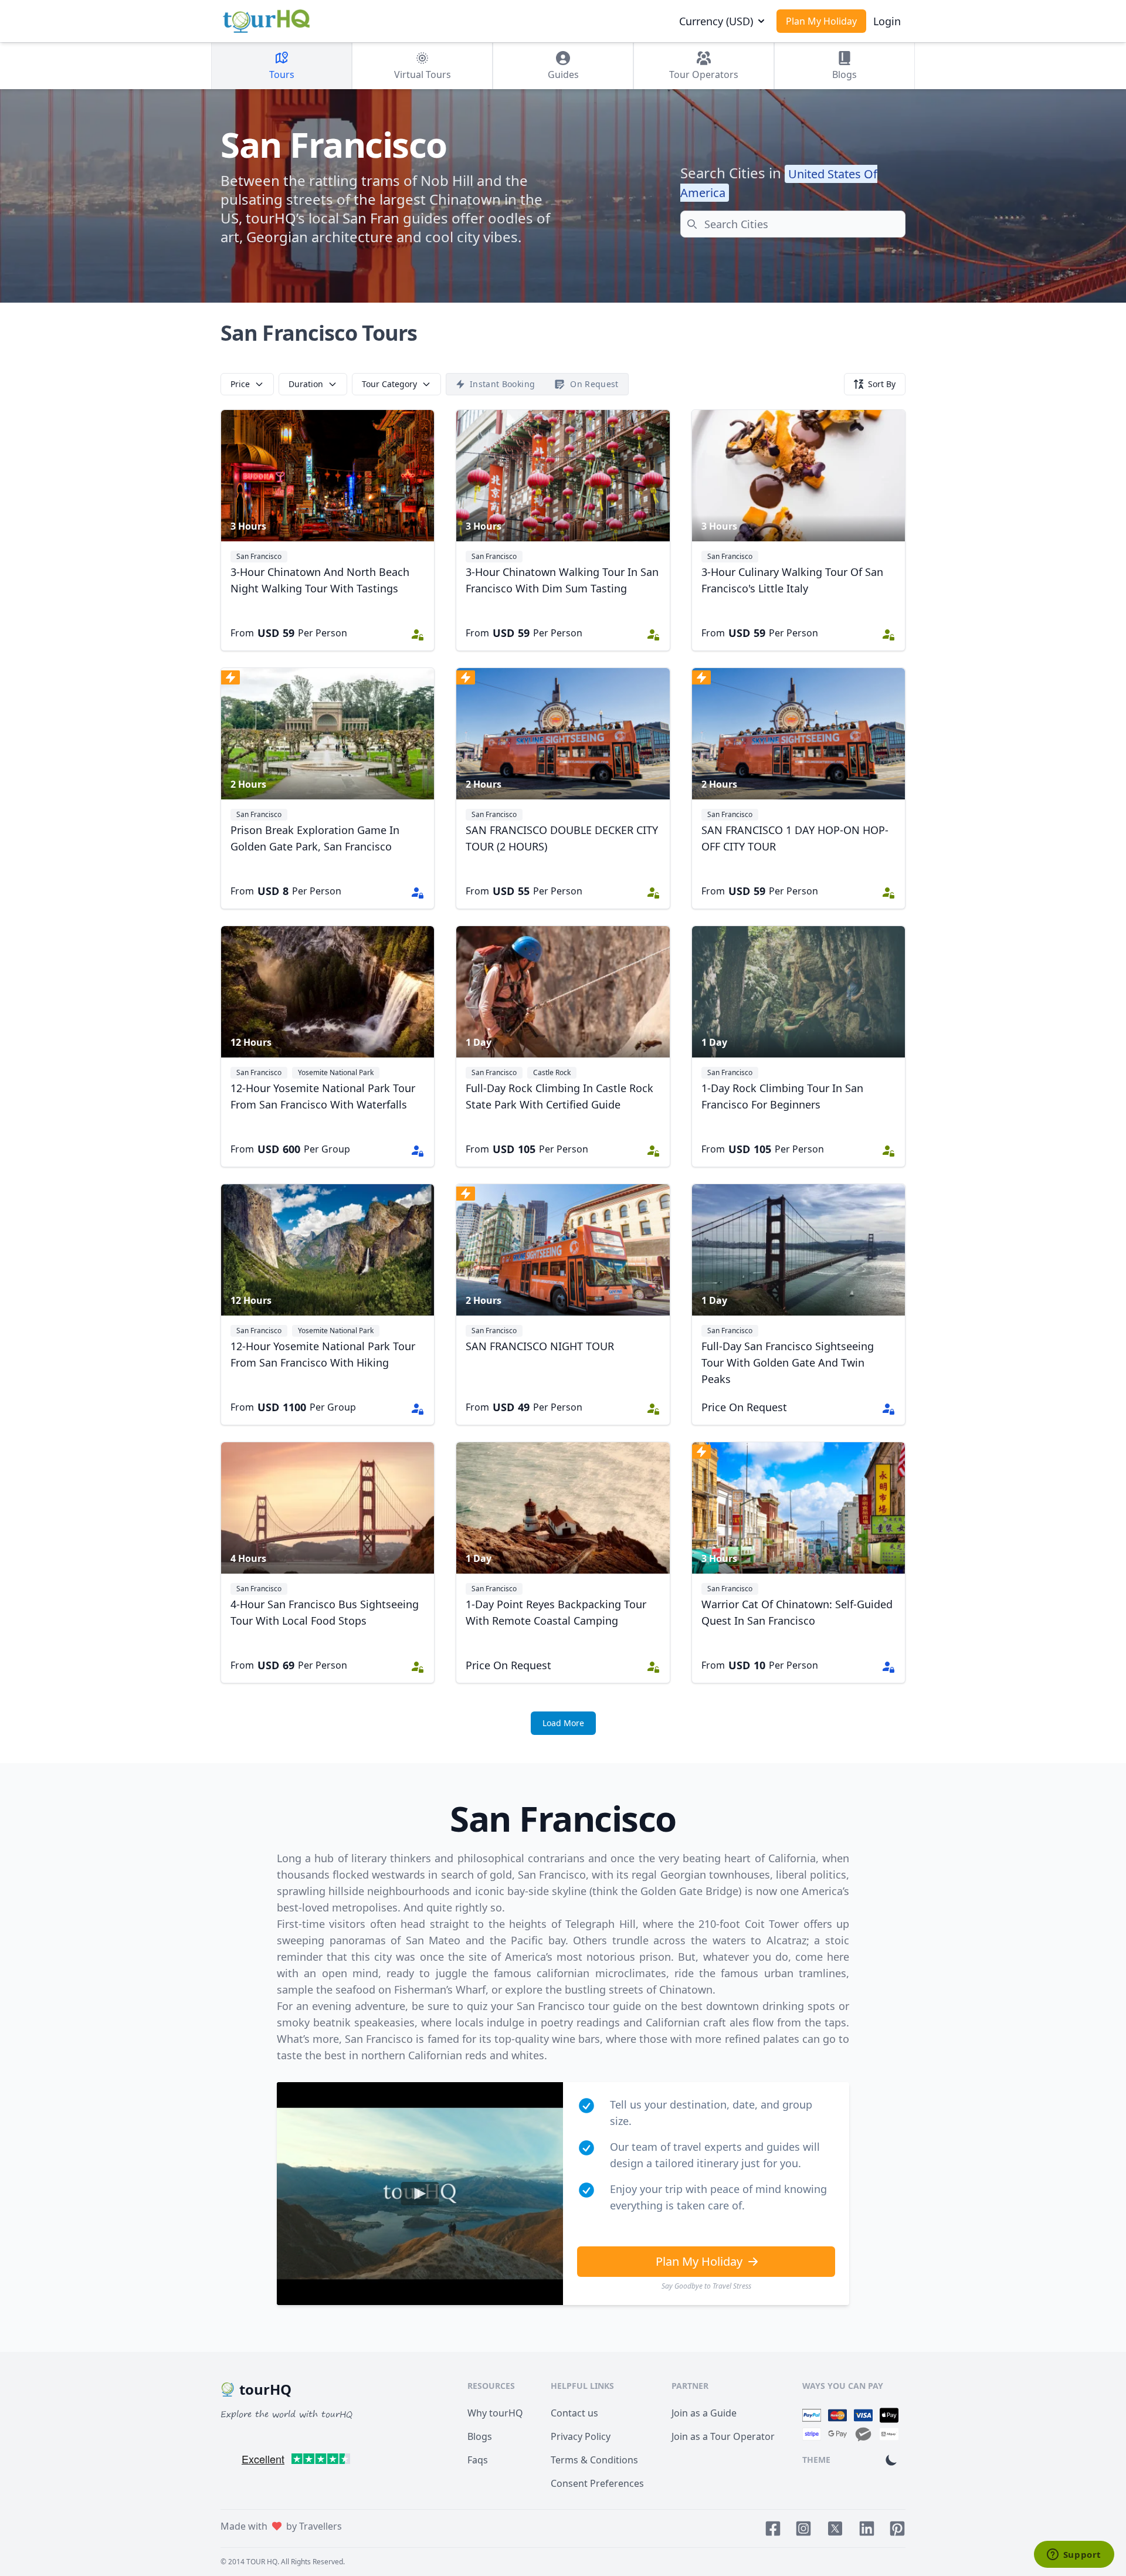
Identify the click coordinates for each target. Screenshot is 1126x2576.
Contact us (574, 2413)
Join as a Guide (704, 2413)
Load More (563, 1723)
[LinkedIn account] (867, 2528)
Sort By (882, 384)
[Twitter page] (835, 2528)
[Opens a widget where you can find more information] (1074, 2555)
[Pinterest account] (897, 2528)
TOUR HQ (262, 2562)
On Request (594, 384)
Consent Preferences (597, 2483)
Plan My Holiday (821, 21)
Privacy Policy (581, 2436)
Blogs (480, 2436)
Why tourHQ (495, 2413)
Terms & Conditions (594, 2460)
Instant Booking (502, 384)
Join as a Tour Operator (723, 2436)
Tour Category (389, 384)
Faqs (478, 2460)
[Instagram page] (803, 2528)
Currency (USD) (716, 21)
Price (240, 384)
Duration (306, 384)
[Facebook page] (773, 2528)
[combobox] (793, 224)
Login (887, 21)
